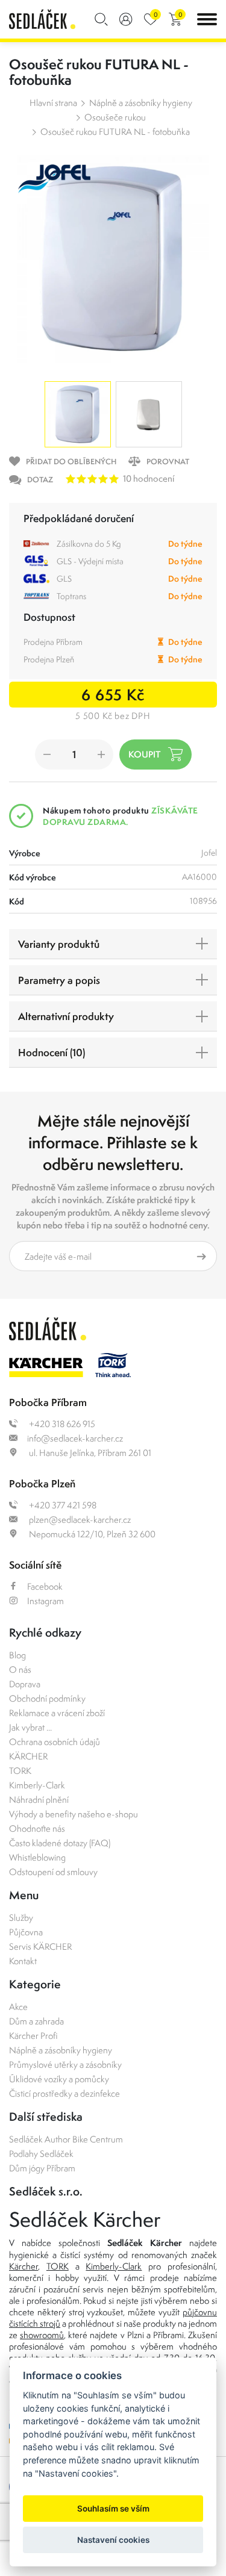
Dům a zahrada (36, 2021)
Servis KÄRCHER (40, 1946)
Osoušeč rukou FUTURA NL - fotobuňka (115, 132)
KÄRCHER (28, 1756)
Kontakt (23, 1961)
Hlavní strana (53, 103)
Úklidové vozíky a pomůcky (59, 2079)
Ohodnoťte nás (37, 1828)
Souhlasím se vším (113, 2509)
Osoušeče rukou (115, 117)
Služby (21, 1918)
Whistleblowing (37, 1857)
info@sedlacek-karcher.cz (75, 1438)
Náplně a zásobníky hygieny (141, 103)
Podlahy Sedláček (41, 2154)
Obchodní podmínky (47, 1698)
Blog (17, 1655)
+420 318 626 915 (61, 1424)
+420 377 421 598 (62, 1505)
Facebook (45, 1586)
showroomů (42, 2335)
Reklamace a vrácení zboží (57, 1713)
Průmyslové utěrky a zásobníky (65, 2064)
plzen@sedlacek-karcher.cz (79, 1520)
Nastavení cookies (113, 2540)
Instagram (46, 1601)
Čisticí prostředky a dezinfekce (64, 2093)
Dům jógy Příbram (42, 2168)
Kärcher (24, 2266)
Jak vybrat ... (30, 1727)
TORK (20, 1771)
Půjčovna (26, 1932)
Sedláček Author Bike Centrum (66, 2139)
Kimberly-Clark (37, 1785)
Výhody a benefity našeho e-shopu (74, 1814)
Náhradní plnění (39, 1800)
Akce (18, 2007)
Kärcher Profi (33, 2036)
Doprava (25, 1684)
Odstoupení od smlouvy (53, 1872)
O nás (20, 1669)
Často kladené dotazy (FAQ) (60, 1843)
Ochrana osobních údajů (55, 1742)
